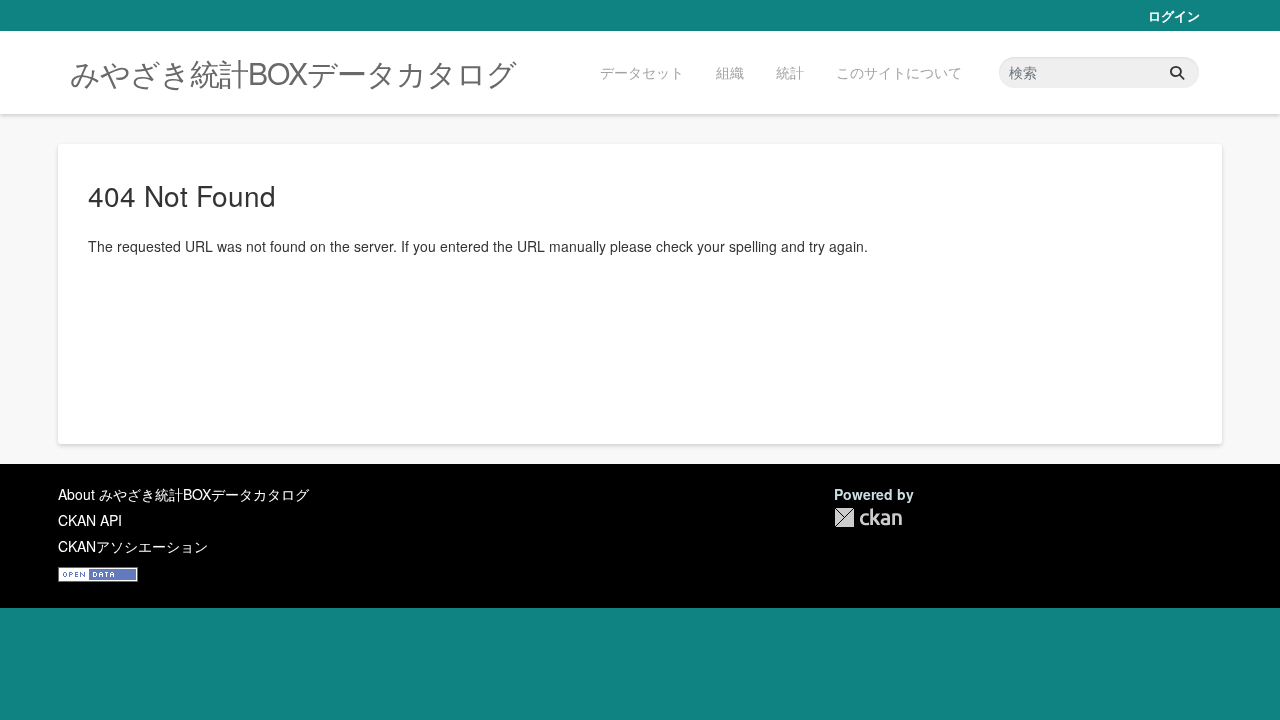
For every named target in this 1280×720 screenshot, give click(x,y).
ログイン (1174, 15)
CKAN (868, 517)
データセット (642, 72)
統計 (790, 72)
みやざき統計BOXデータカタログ (293, 72)
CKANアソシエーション (133, 546)
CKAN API (90, 520)
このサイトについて (899, 72)
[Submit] (1177, 72)
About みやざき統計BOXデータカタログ (183, 494)
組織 (730, 72)
